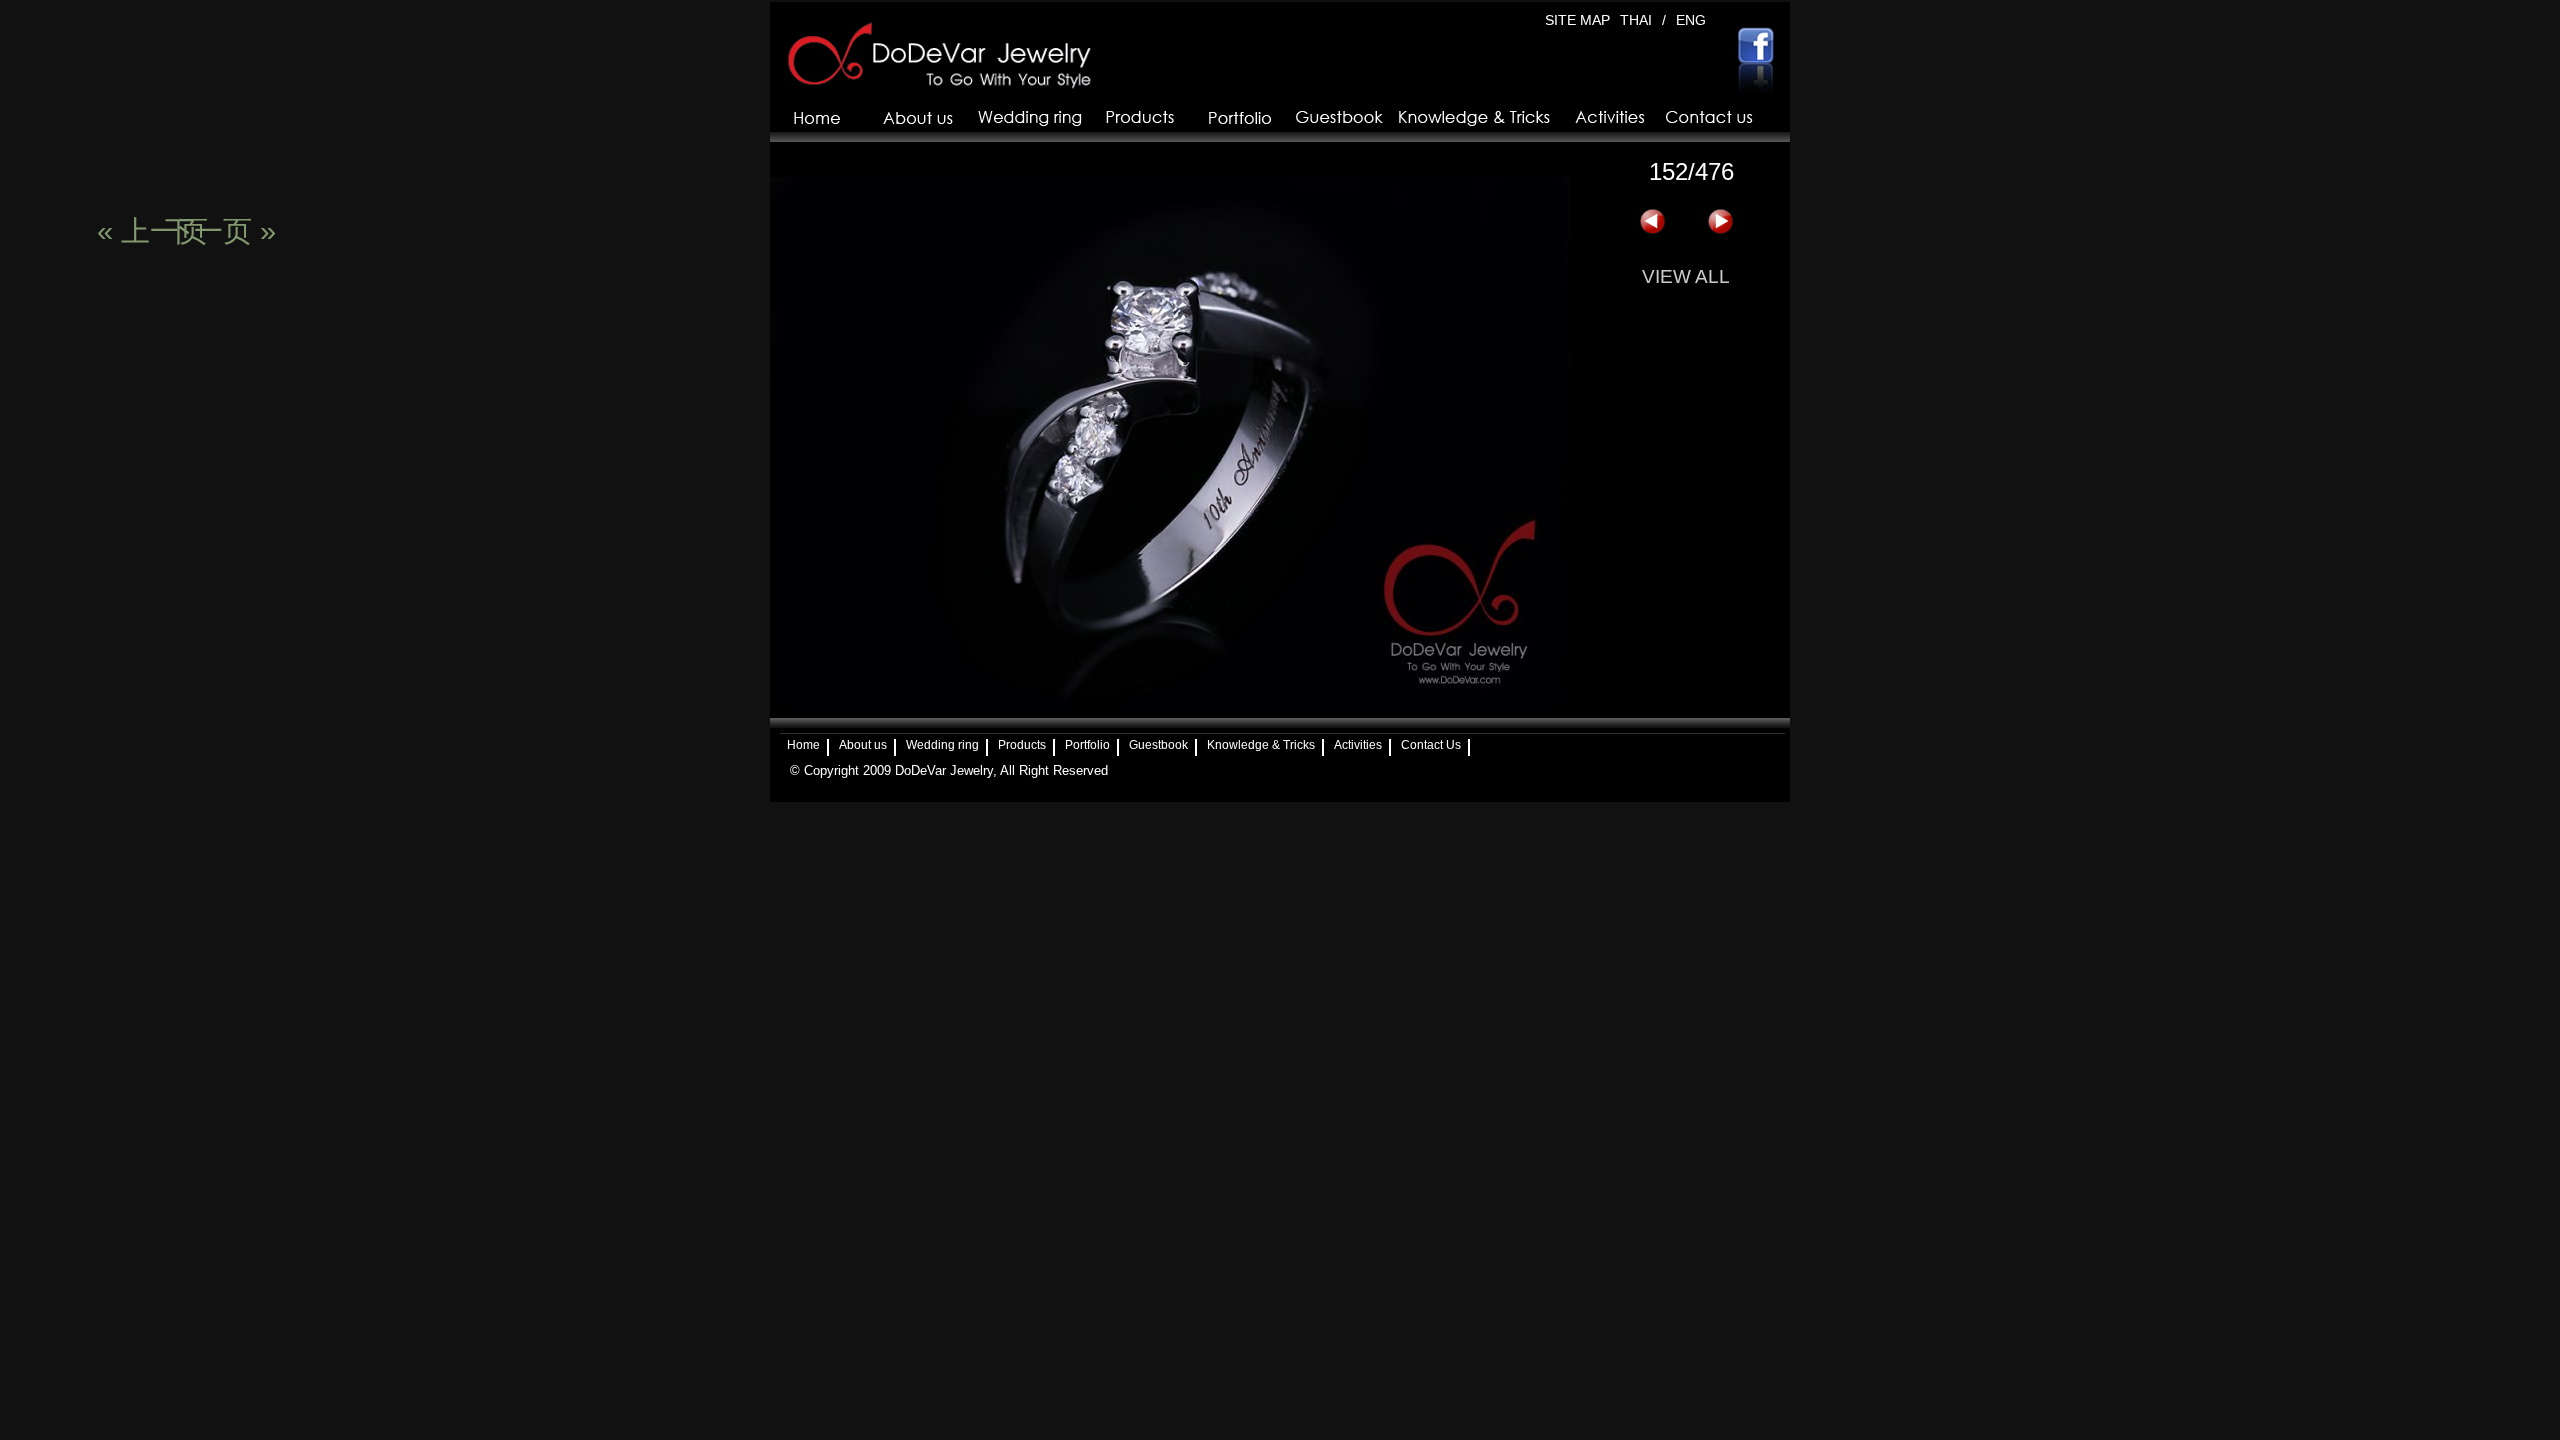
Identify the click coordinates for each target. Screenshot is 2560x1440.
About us (863, 745)
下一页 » (1720, 222)
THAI (1636, 20)
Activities (1358, 745)
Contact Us (1431, 745)
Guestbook (1158, 745)
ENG (1691, 20)
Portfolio (1087, 745)
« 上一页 (1652, 222)
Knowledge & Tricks (1261, 745)
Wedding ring (942, 745)
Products (1022, 745)
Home (803, 745)
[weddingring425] (1170, 706)
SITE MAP (1577, 20)
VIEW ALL (1686, 276)
